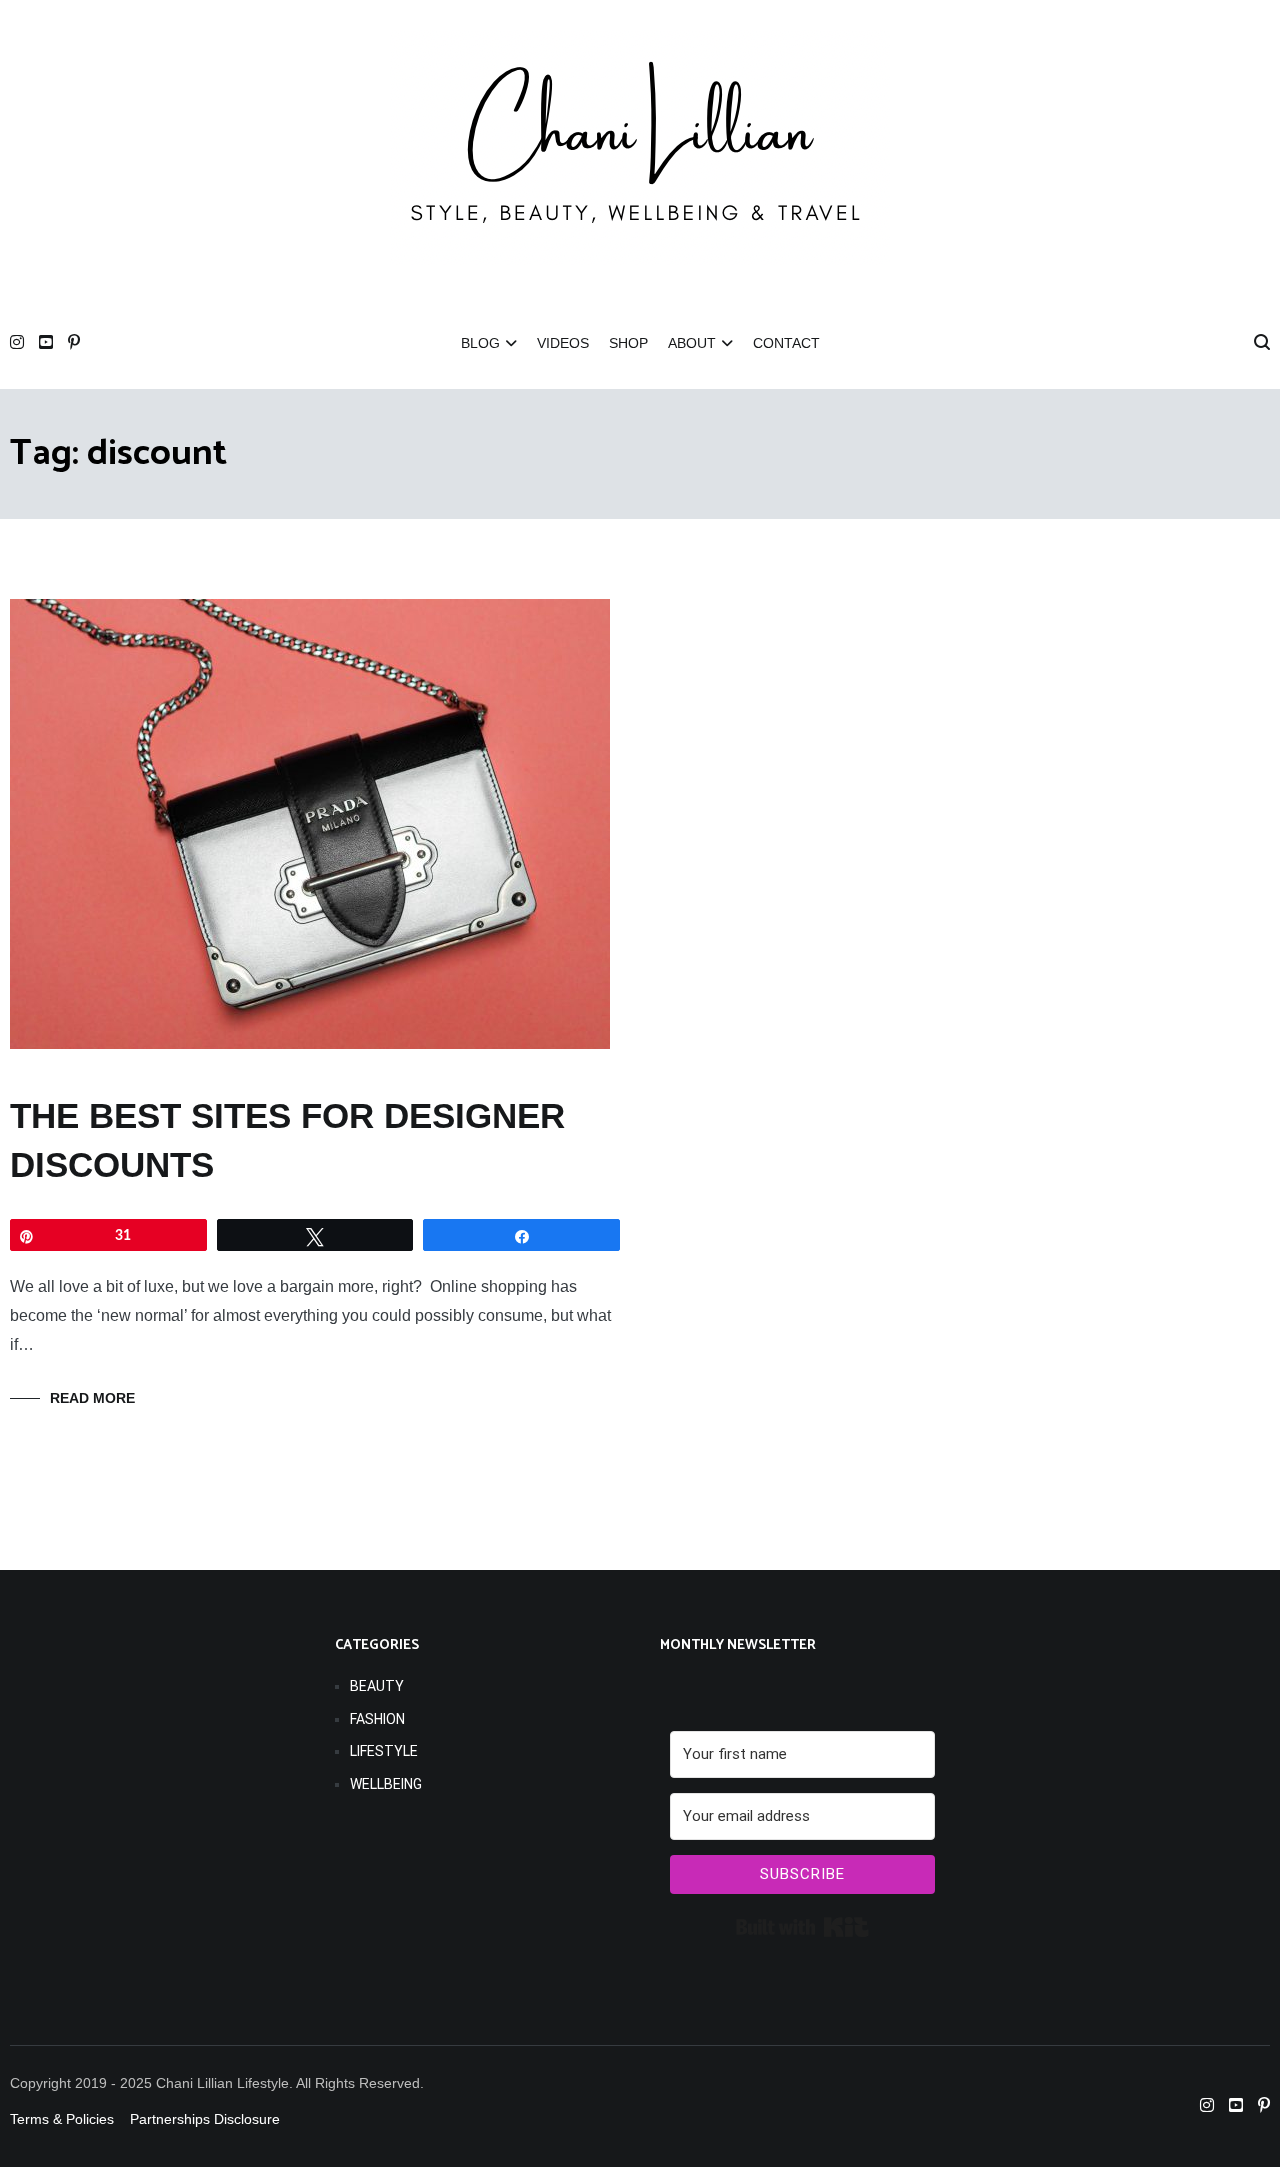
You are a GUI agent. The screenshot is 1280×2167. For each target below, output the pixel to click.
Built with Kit (802, 1927)
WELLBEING (386, 1784)
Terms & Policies (62, 2119)
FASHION (377, 1719)
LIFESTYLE (384, 1751)
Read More (92, 1398)
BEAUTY (377, 1686)
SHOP (628, 343)
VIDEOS (563, 343)
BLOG (480, 343)
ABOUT (692, 343)
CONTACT (786, 343)
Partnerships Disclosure (207, 2119)
